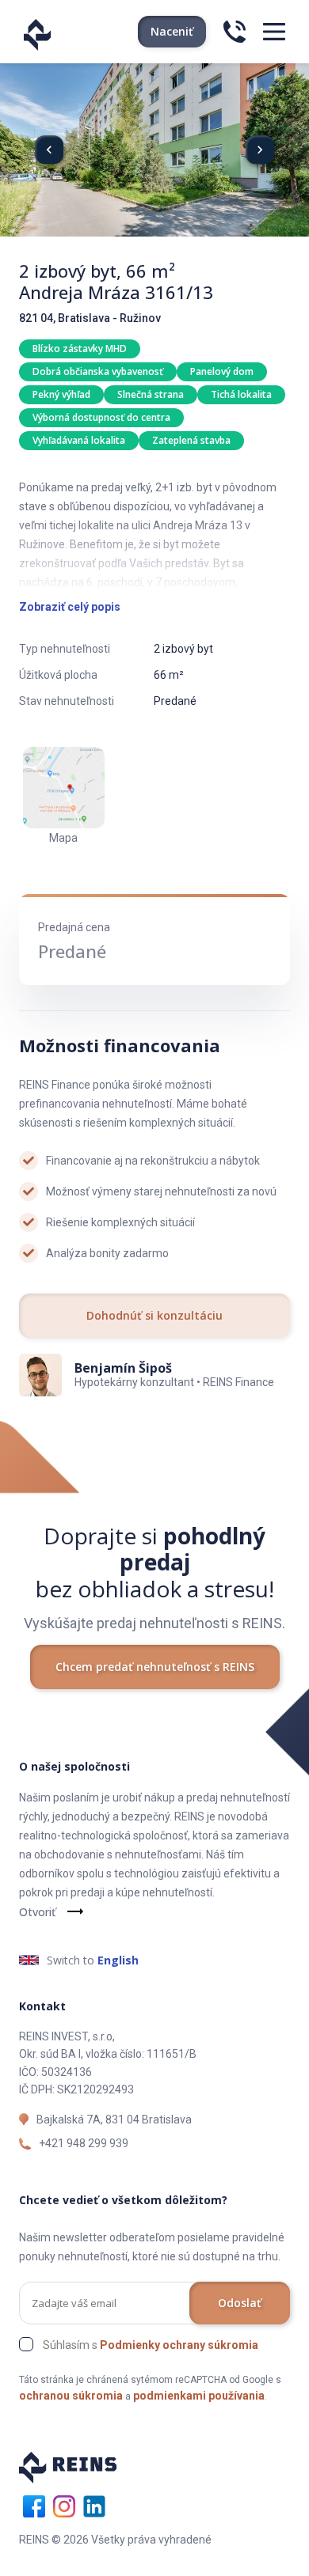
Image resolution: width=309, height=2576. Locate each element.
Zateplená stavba (191, 440)
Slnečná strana (151, 394)
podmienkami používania (199, 2396)
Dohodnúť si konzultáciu (154, 1315)
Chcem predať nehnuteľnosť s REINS (155, 1667)
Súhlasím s (151, 2345)
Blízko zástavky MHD (80, 349)
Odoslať (240, 2303)
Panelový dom (222, 371)
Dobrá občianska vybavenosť (98, 371)
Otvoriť (37, 1912)
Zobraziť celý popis (70, 607)
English (118, 1960)
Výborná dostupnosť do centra (101, 417)
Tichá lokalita (241, 394)
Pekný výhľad (61, 394)
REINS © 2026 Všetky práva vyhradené (115, 2540)
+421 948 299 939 (84, 2143)
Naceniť (172, 31)
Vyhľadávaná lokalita (79, 440)
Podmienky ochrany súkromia (179, 2345)
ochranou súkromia (71, 2396)
